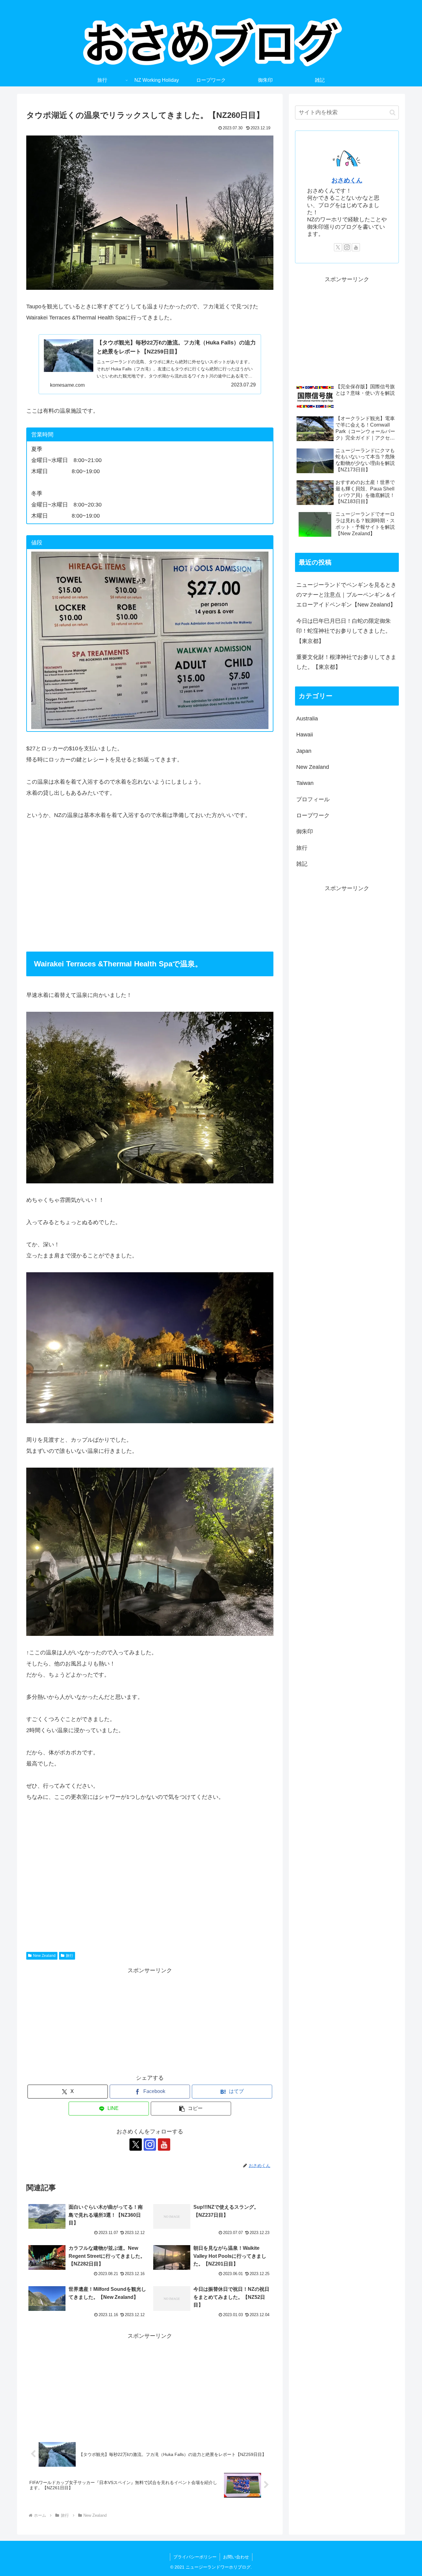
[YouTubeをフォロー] (164, 2145)
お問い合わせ (236, 2557)
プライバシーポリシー (195, 2557)
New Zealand (44, 1956)
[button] (191, 2109)
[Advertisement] (150, 886)
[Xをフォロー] (136, 2145)
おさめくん (347, 180)
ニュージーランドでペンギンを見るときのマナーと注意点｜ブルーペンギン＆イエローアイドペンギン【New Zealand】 (346, 595)
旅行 (70, 1956)
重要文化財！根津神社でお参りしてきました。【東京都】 (346, 662)
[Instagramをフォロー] (150, 2145)
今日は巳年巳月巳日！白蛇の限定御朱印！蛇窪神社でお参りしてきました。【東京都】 (344, 631)
